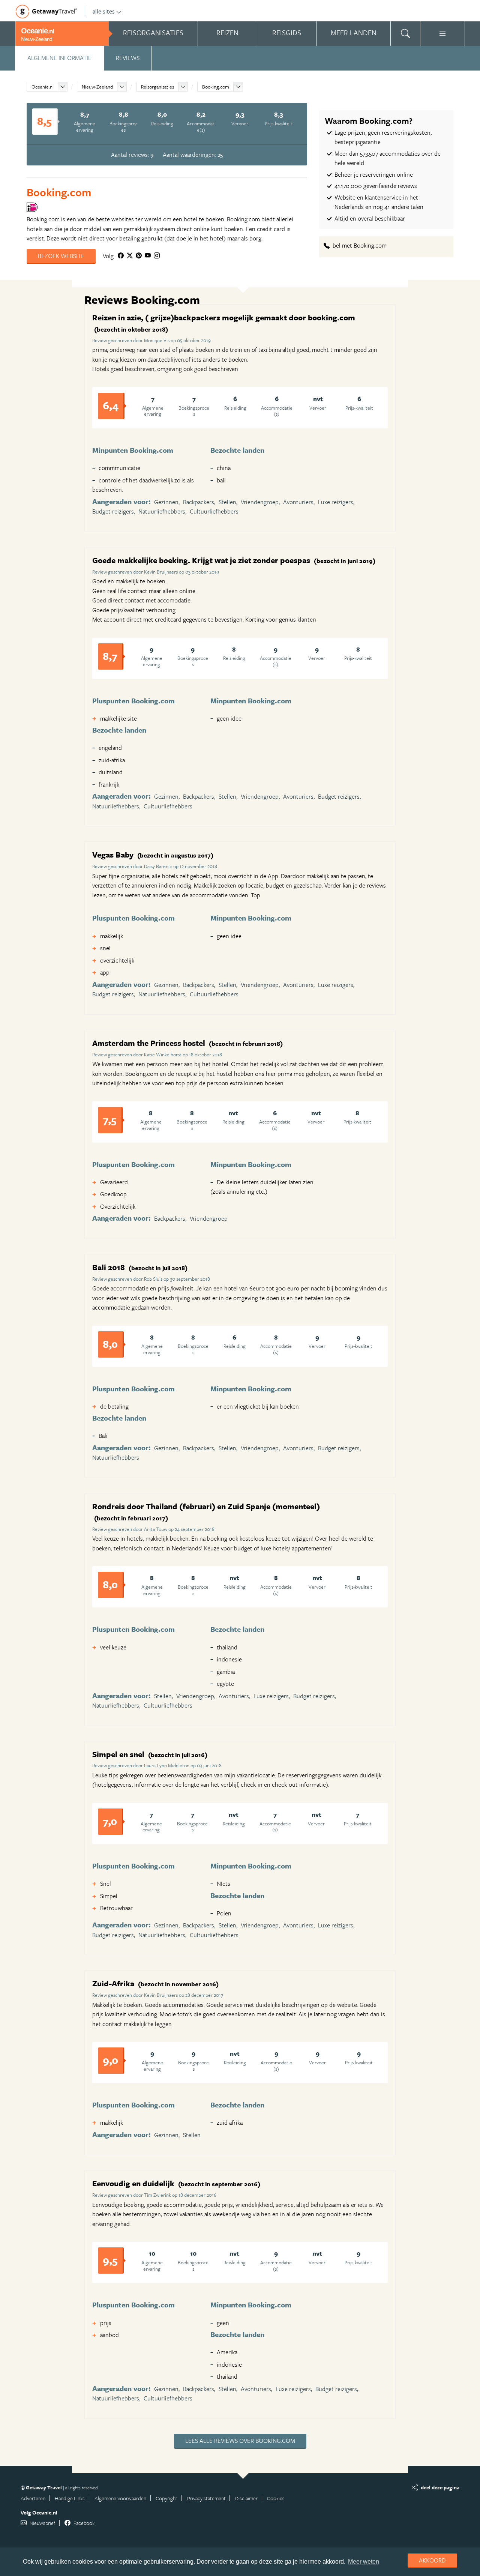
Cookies (276, 2498)
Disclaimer (246, 2498)
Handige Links (70, 2498)
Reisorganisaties (157, 87)
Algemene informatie (59, 58)
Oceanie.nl (43, 87)
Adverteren (33, 2498)
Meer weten (364, 2562)
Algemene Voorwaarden (120, 2498)
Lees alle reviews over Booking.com (240, 2441)
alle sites (104, 11)
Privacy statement (206, 2498)
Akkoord (432, 2560)
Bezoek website (61, 256)
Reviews (128, 58)
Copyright (166, 2498)
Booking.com (216, 87)
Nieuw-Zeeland (97, 87)
